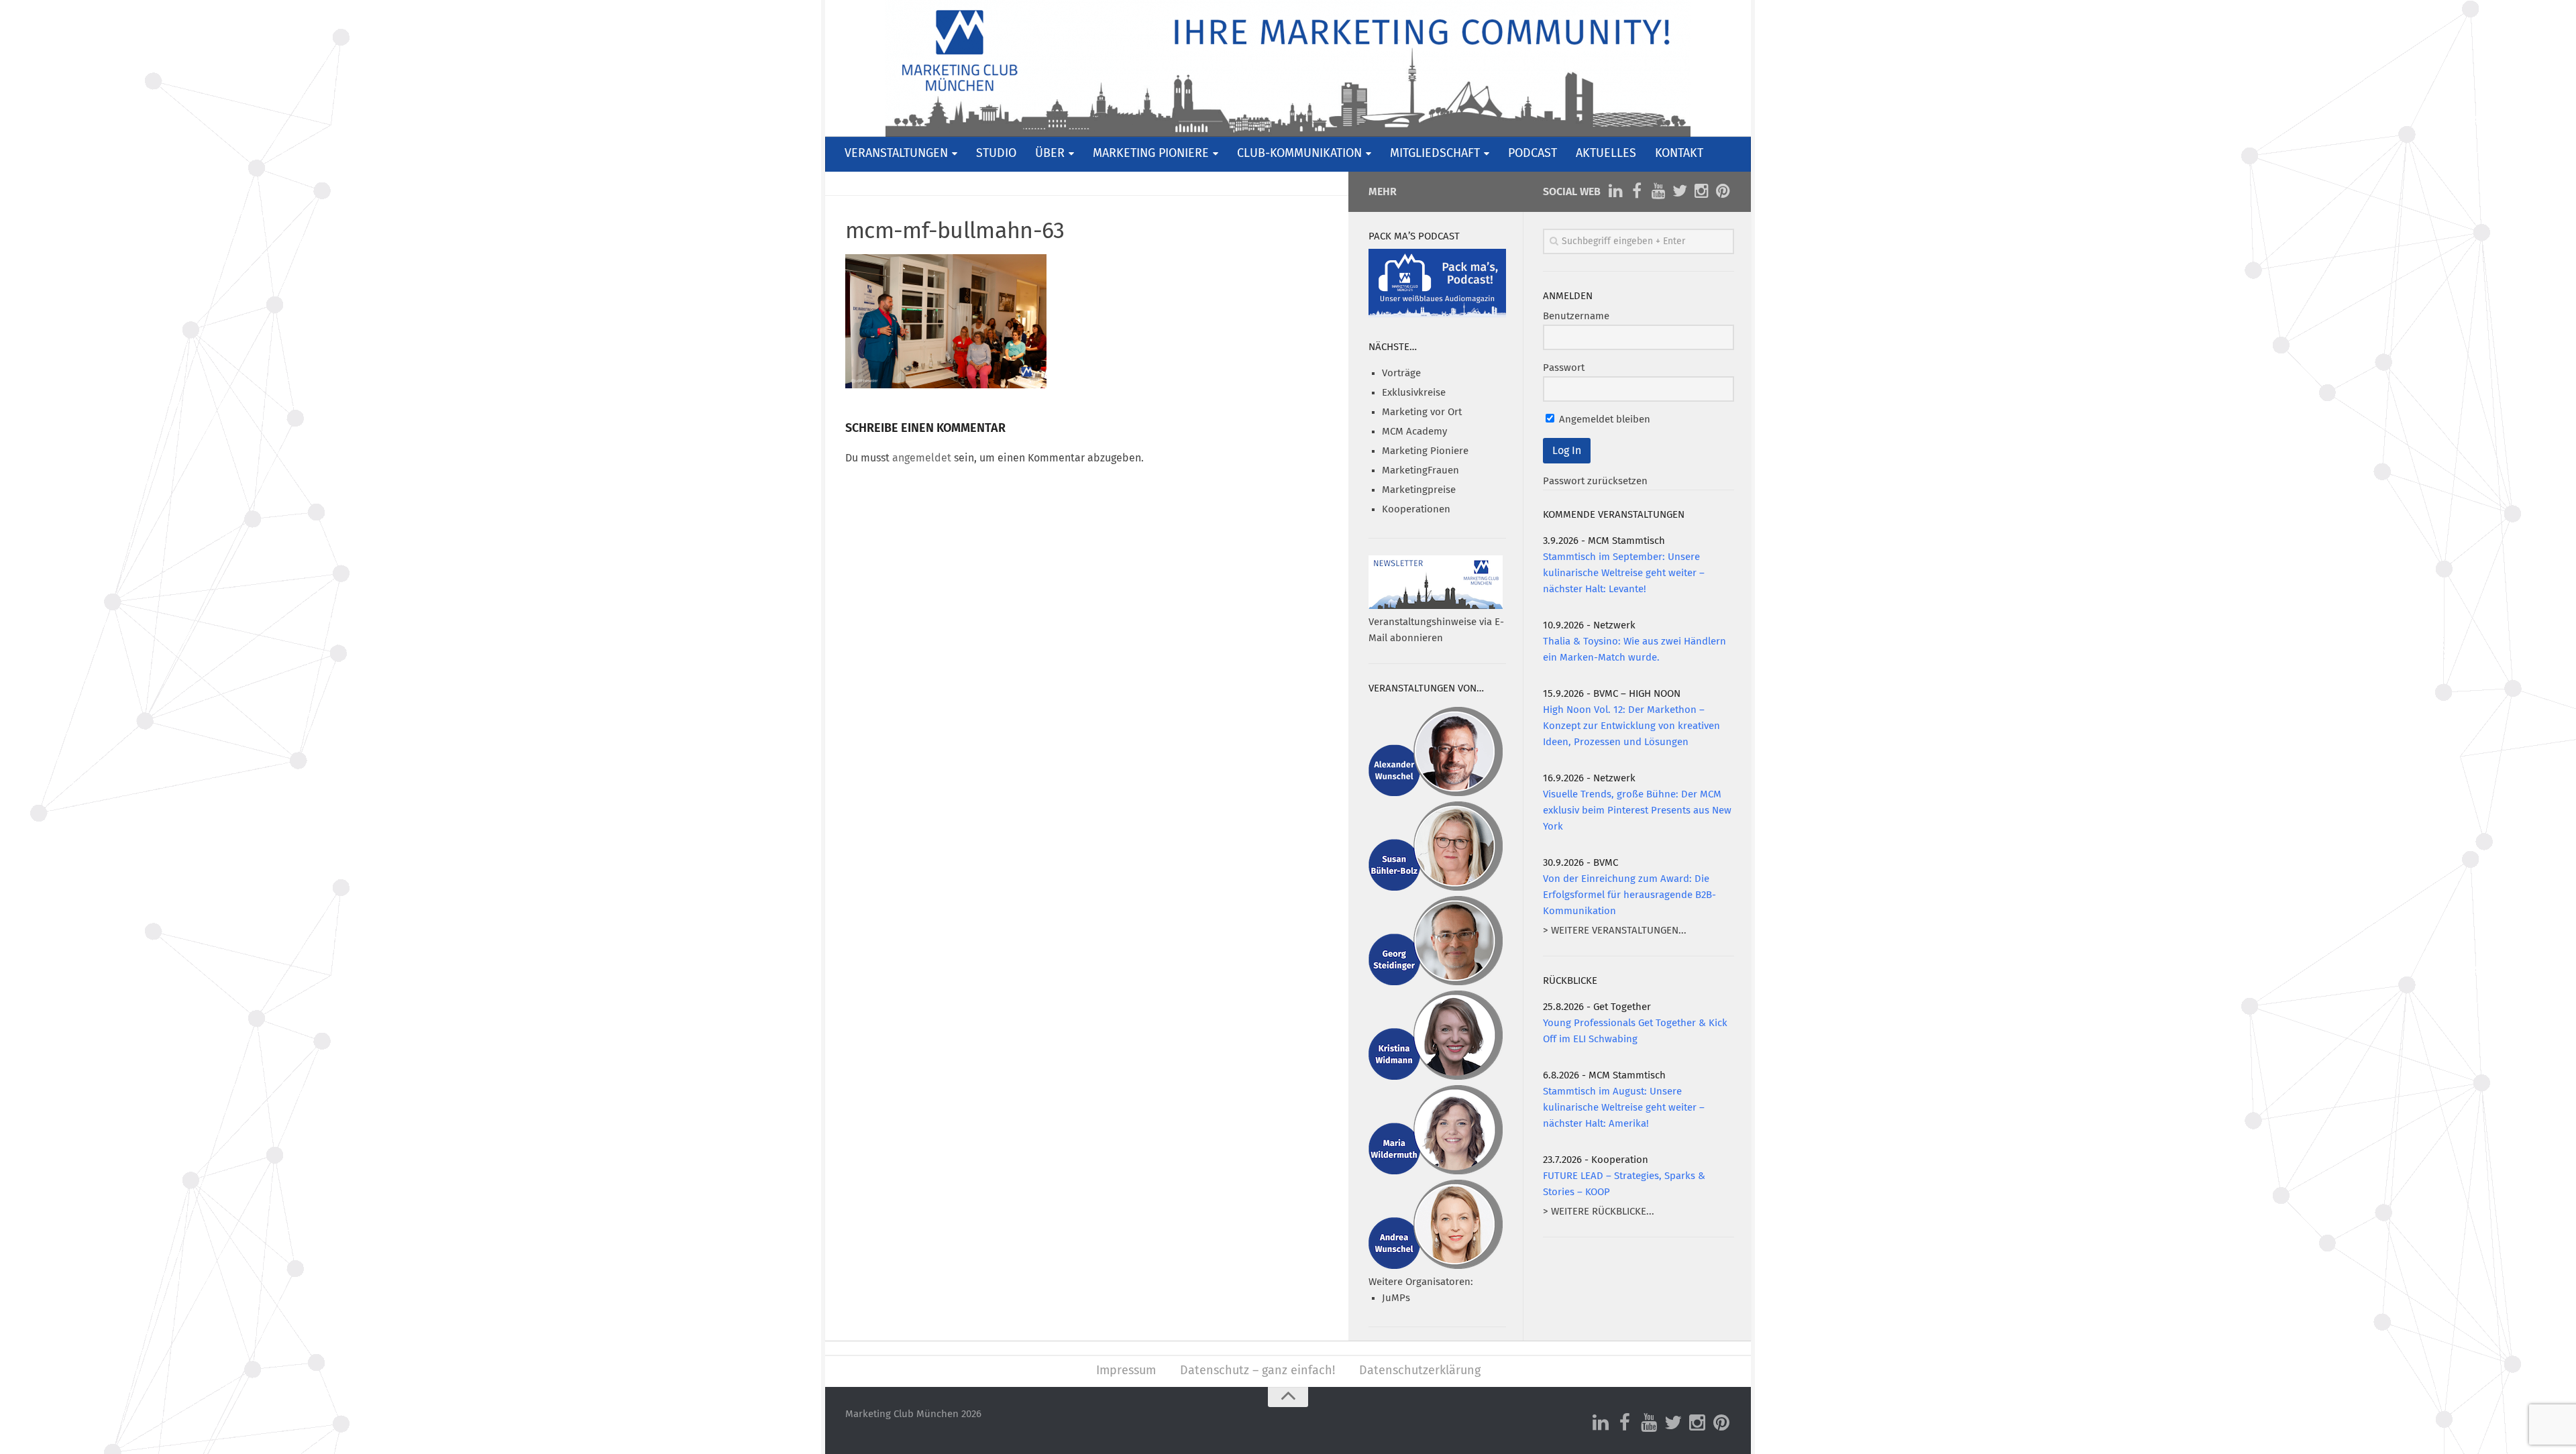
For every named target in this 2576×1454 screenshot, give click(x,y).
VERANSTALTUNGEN (896, 154)
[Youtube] (1658, 191)
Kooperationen (1416, 509)
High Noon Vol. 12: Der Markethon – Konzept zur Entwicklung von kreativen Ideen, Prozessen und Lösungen (1631, 726)
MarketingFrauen (1420, 470)
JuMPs (1396, 1298)
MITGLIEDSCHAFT (1435, 154)
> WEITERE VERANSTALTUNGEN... (1615, 931)
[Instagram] (1701, 191)
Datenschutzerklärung (1420, 1371)
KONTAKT (1679, 154)
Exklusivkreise (1414, 393)
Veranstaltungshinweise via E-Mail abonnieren (1436, 630)
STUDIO (996, 154)
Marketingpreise (1419, 490)
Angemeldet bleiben (1603, 420)
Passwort (1564, 368)
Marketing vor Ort (1422, 412)
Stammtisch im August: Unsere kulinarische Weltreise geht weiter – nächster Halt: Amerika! (1624, 1108)
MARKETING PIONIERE (1151, 154)
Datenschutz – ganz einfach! (1257, 1371)
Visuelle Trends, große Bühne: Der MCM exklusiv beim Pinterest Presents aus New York (1637, 810)
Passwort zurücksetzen (1595, 481)
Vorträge (1401, 373)
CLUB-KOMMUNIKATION (1299, 154)
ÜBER (1050, 154)
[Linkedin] (1615, 191)
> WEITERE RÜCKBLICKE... (1599, 1212)
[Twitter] (1680, 191)
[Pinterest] (1723, 191)
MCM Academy (1414, 432)
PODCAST (1533, 154)
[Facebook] (1637, 191)
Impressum (1126, 1371)
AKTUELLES (1606, 154)
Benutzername (1576, 316)
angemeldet (922, 458)
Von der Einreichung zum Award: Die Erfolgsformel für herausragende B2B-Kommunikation (1629, 895)
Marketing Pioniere (1425, 451)
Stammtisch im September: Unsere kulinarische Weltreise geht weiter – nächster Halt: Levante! (1624, 573)
